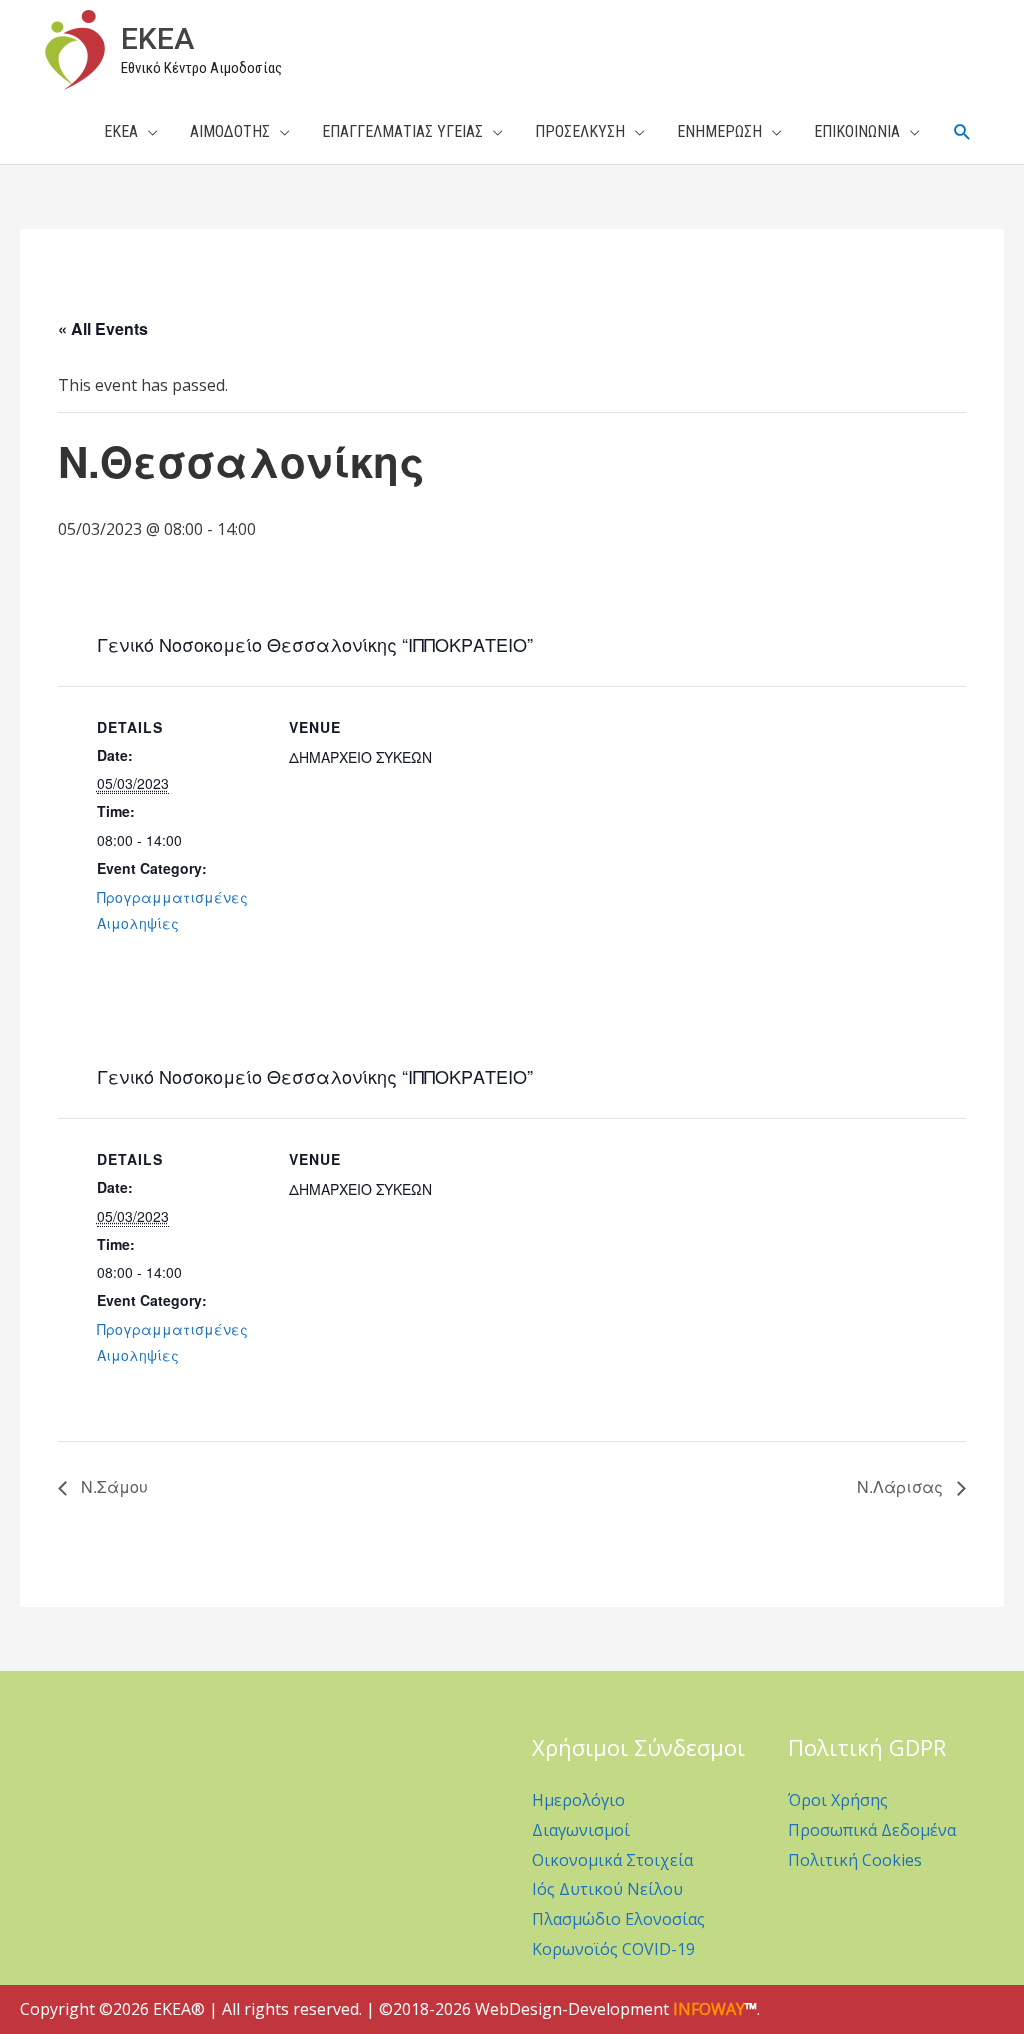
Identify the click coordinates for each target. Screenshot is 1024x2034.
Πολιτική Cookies (855, 1860)
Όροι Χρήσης (838, 1800)
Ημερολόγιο (578, 1800)
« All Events (103, 328)
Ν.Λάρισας (902, 1486)
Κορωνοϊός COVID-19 (613, 1949)
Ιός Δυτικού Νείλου (607, 1889)
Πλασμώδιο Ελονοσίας (618, 1919)
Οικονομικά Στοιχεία (612, 1860)
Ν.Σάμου (112, 1486)
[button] (962, 132)
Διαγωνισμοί (581, 1830)
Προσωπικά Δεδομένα (872, 1830)
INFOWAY (709, 2009)
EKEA (157, 38)
